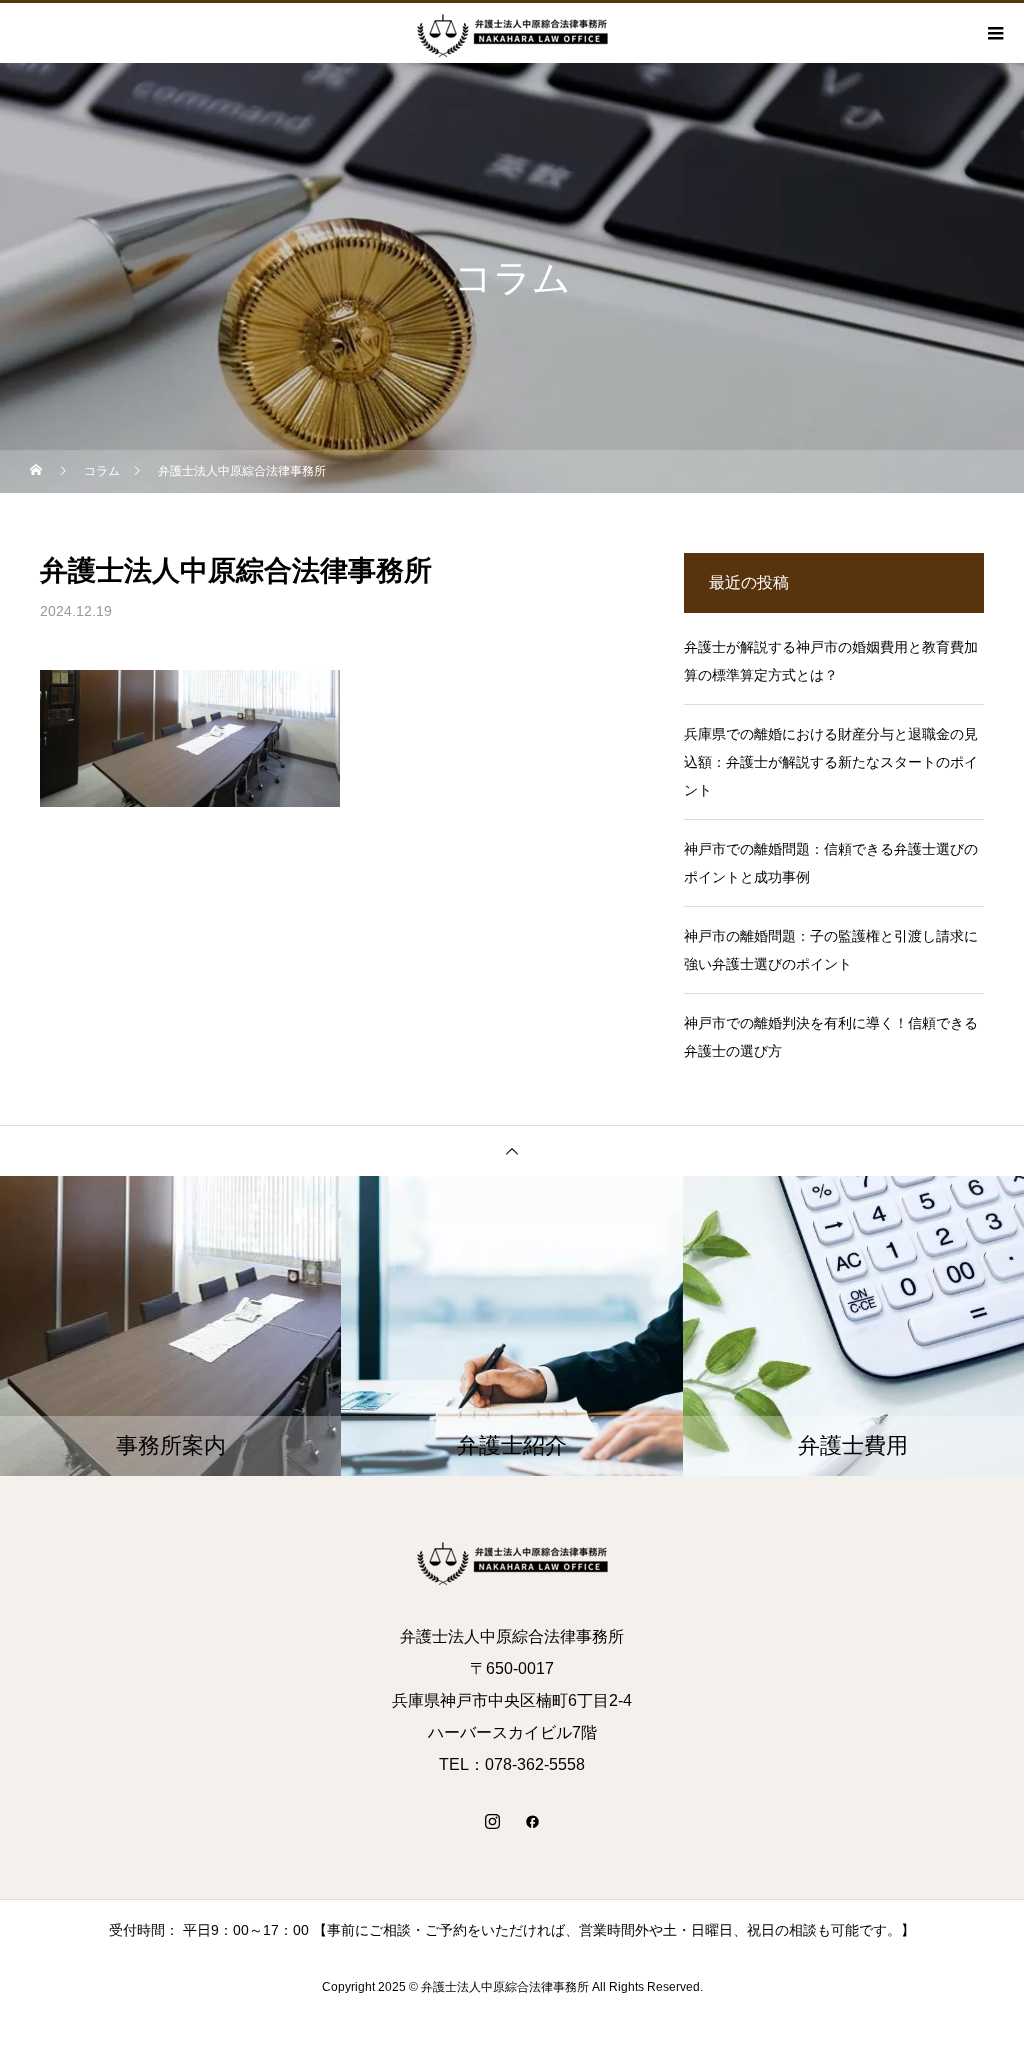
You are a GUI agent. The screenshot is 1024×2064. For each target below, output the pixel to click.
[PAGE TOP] (512, 1150)
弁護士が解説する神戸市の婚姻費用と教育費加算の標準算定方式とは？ (831, 661)
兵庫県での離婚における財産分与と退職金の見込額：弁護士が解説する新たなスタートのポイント (831, 762)
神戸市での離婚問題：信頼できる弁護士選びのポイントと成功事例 (831, 863)
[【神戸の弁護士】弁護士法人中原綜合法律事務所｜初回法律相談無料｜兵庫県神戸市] (512, 1561)
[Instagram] (492, 1821)
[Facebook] (532, 1821)
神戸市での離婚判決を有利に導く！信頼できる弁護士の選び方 (831, 1037)
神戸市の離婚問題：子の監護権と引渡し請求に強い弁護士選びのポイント (831, 950)
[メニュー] (994, 33)
